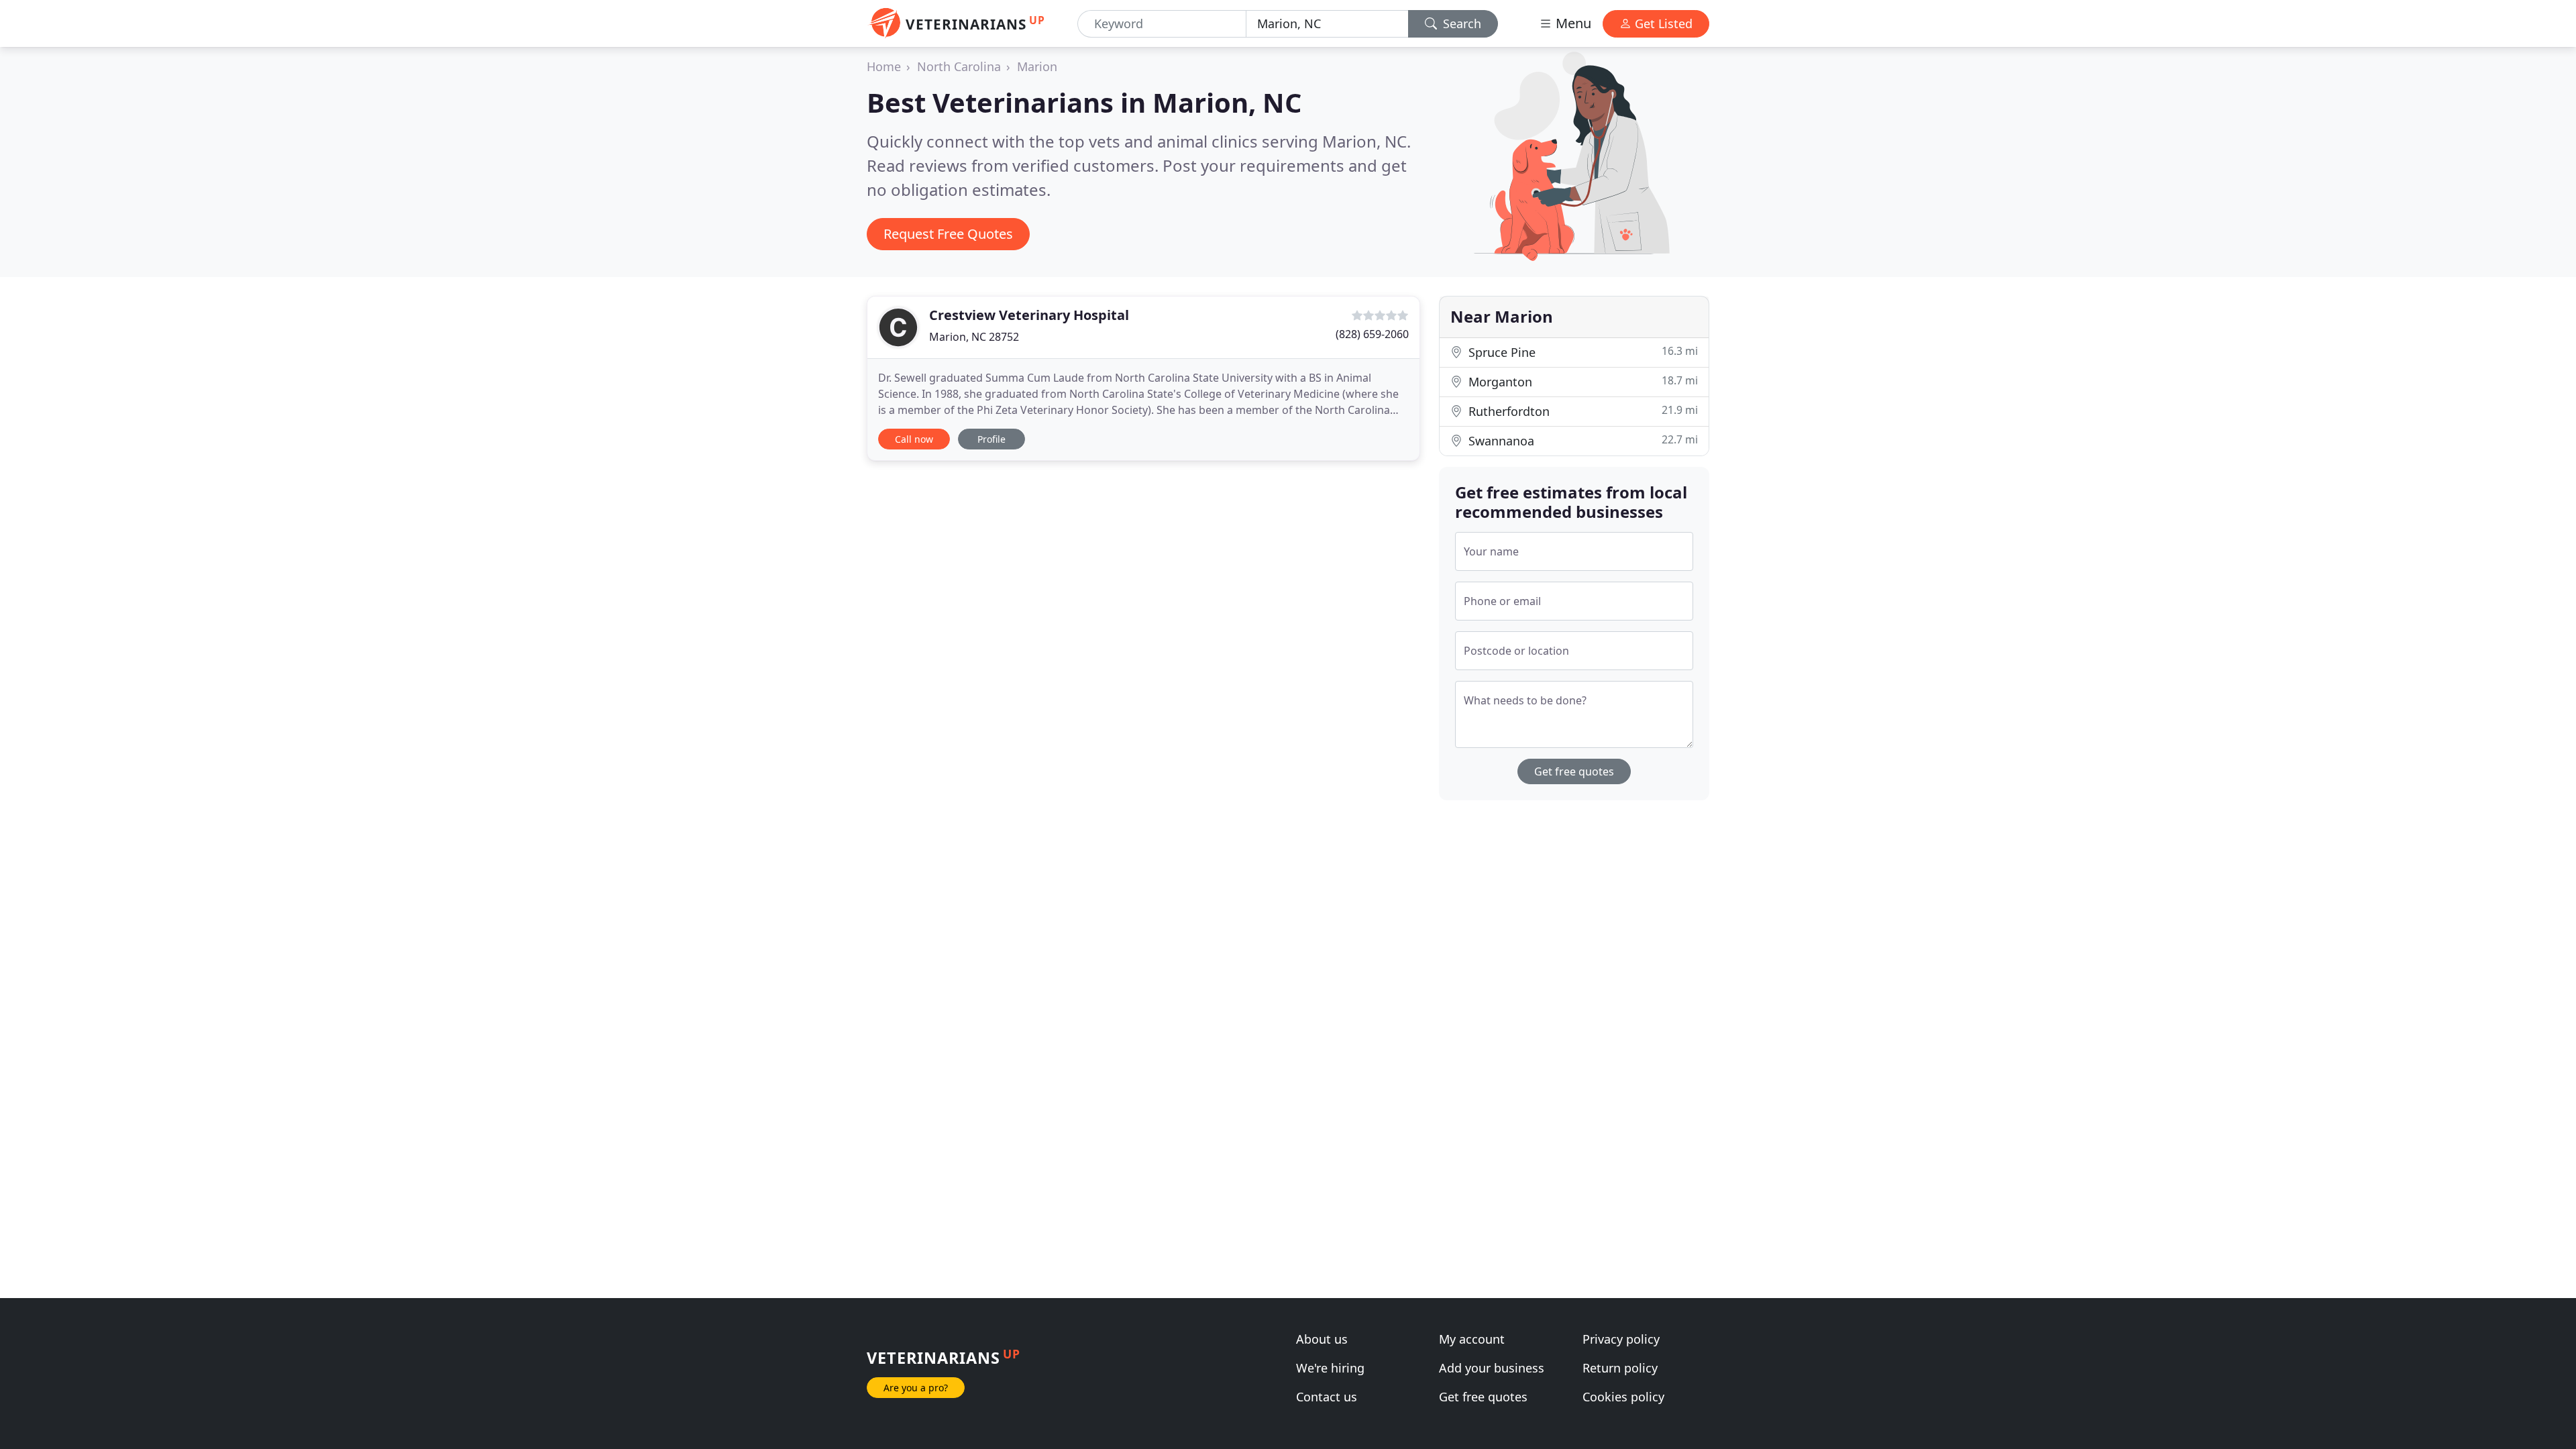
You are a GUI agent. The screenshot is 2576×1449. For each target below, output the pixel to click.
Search (1460, 23)
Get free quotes (1574, 771)
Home (884, 66)
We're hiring (1330, 1368)
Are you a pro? (916, 1388)
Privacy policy (1621, 1339)
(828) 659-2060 (1372, 334)
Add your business (1492, 1368)
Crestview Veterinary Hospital (1029, 315)
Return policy (1620, 1368)
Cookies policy (1623, 1397)
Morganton (1581, 381)
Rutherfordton (1581, 411)
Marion (1037, 66)
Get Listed (1662, 23)
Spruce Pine (1581, 352)
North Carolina (959, 66)
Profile (991, 439)
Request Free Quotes (948, 234)
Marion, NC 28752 (974, 337)
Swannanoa (1581, 440)
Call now (914, 439)
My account (1472, 1339)
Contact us (1327, 1397)
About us (1322, 1339)
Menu (1572, 23)
